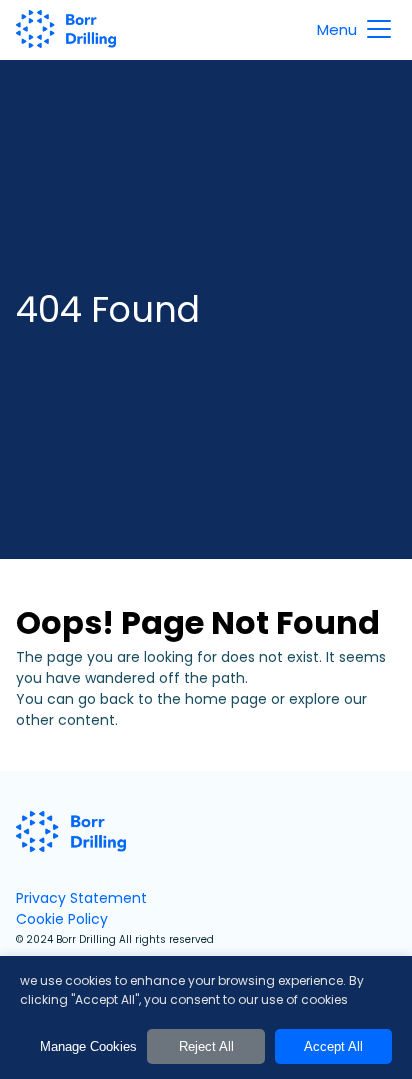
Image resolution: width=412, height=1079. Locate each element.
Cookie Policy (62, 919)
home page (226, 699)
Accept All (333, 1046)
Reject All (206, 1046)
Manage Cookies (88, 1046)
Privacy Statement (81, 898)
